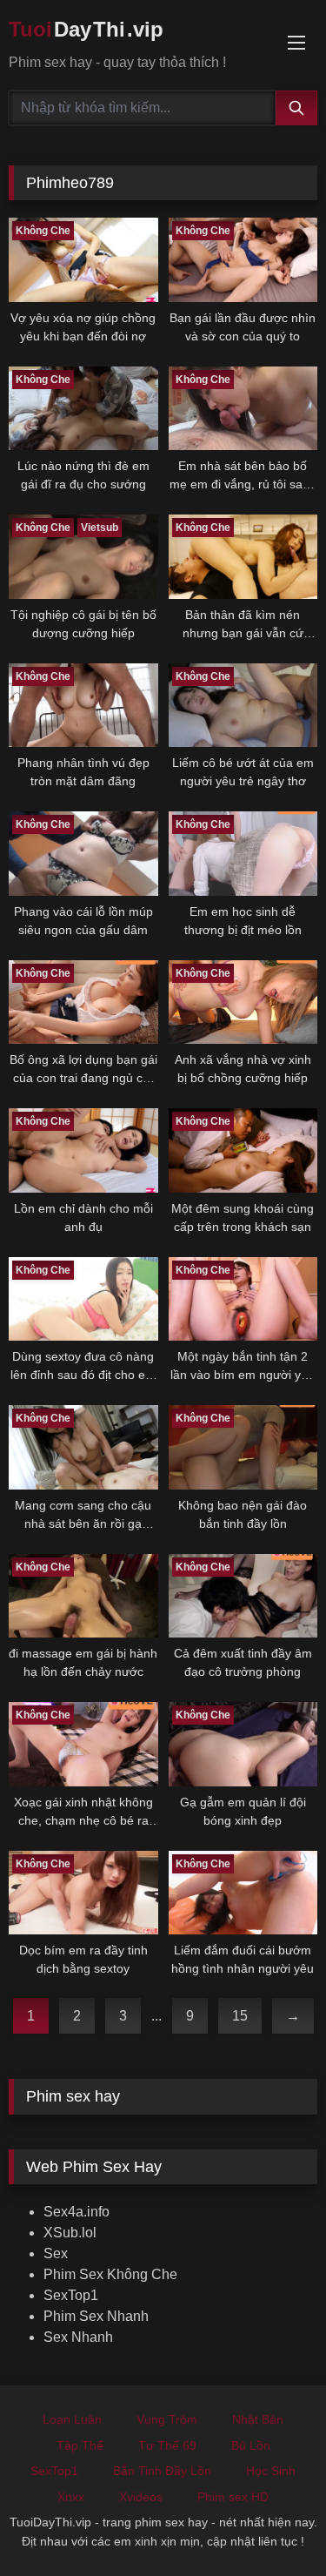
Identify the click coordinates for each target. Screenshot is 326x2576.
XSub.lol (70, 2233)
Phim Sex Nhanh (96, 2316)
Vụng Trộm (167, 2419)
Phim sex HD (233, 2497)
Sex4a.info (77, 2212)
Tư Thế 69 (167, 2445)
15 (240, 2016)
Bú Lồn (251, 2445)
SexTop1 (71, 2295)
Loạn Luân (72, 2419)
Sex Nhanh (78, 2337)
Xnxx (71, 2497)
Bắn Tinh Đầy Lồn (162, 2471)
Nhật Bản (258, 2419)
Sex (56, 2253)
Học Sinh (271, 2471)
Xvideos (141, 2497)
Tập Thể (80, 2445)
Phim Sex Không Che (110, 2274)
